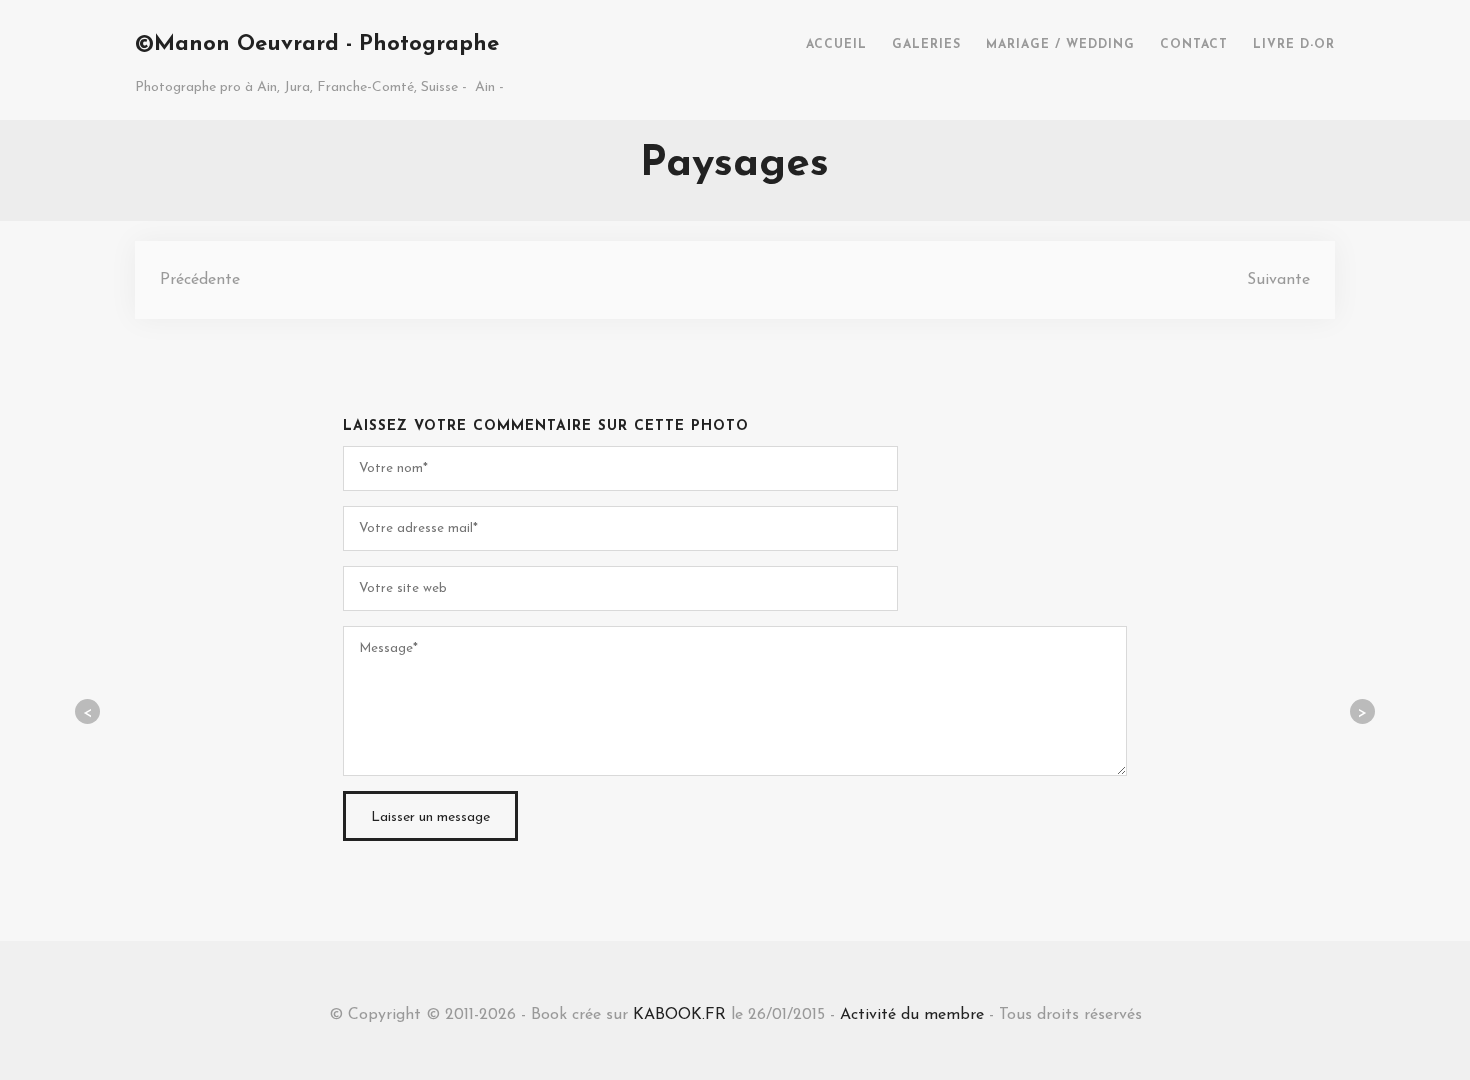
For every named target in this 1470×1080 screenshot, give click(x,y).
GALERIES (926, 45)
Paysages (734, 164)
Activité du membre (912, 1015)
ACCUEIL (836, 45)
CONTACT (1194, 45)
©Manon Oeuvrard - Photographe (317, 44)
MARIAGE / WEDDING (1060, 45)
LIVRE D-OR (1294, 45)
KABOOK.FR (679, 1015)
